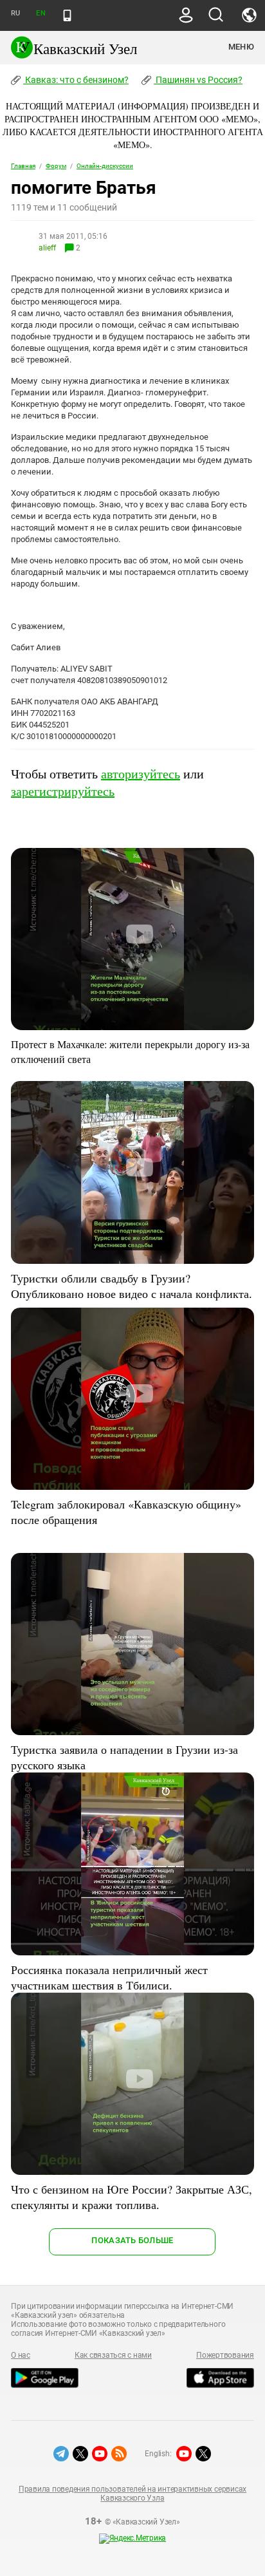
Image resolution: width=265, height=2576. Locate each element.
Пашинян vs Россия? (198, 80)
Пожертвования (225, 2355)
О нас (21, 2355)
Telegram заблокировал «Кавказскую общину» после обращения (126, 1512)
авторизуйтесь (141, 774)
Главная (23, 166)
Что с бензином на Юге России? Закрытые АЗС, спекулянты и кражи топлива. (132, 2197)
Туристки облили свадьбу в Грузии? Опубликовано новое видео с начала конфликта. (132, 1286)
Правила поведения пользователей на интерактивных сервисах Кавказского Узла (132, 2494)
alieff (47, 248)
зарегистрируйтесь (63, 791)
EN (41, 13)
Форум (56, 166)
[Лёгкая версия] (67, 15)
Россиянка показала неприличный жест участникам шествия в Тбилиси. (109, 1977)
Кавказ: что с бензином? (76, 80)
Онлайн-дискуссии (105, 166)
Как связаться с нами (113, 2355)
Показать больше (132, 2240)
